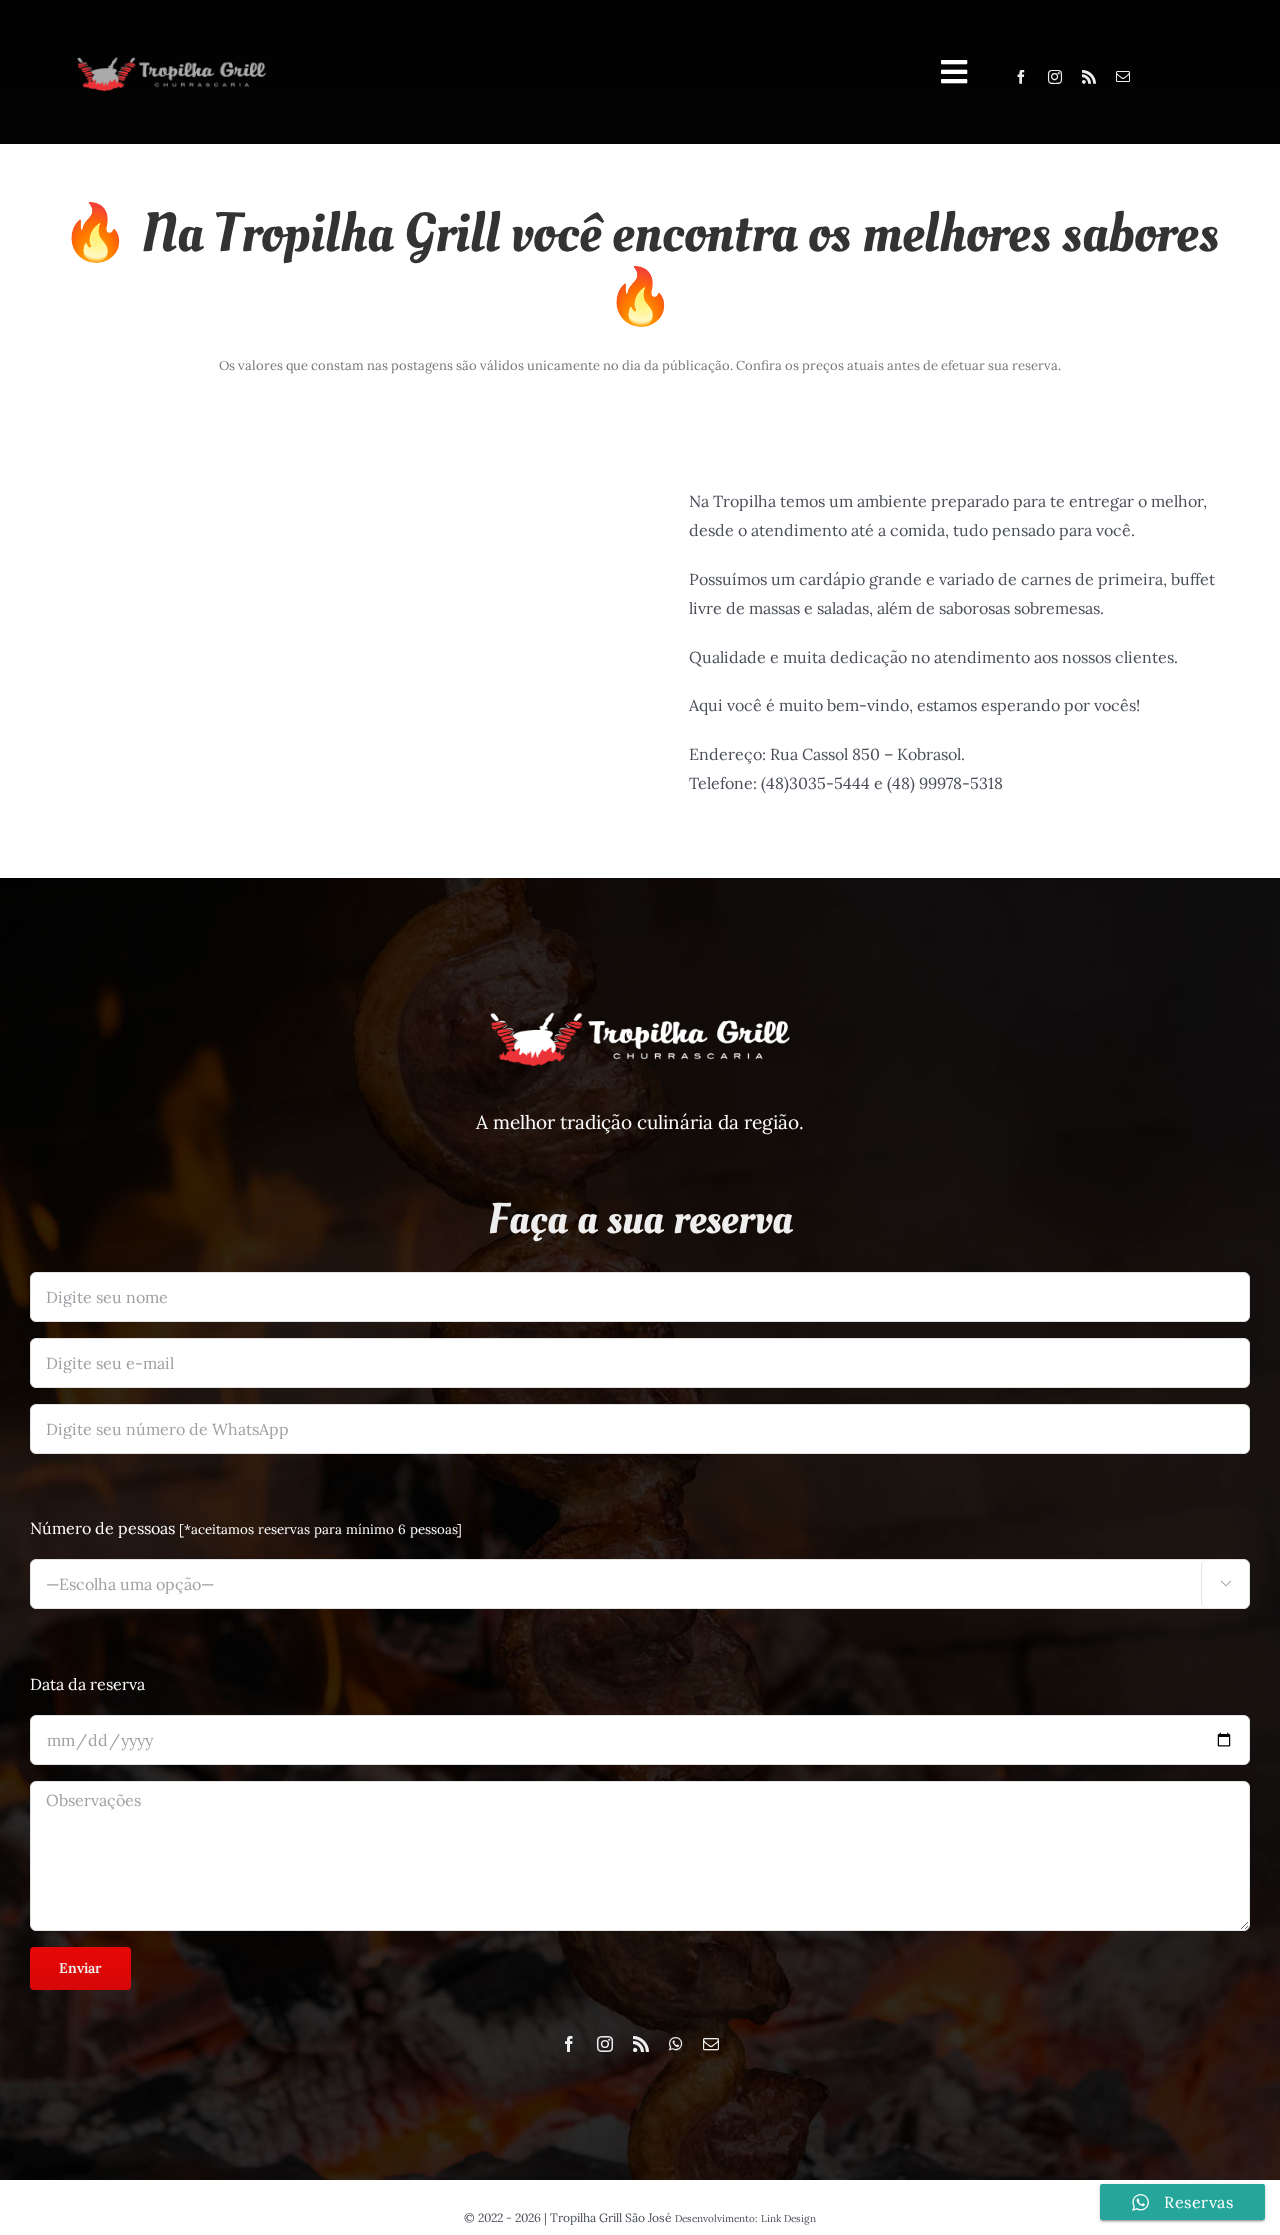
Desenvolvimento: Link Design (745, 2218)
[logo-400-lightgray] (171, 61)
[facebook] (1021, 77)
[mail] (1123, 77)
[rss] (1089, 77)
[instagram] (1055, 77)
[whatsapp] (676, 2044)
